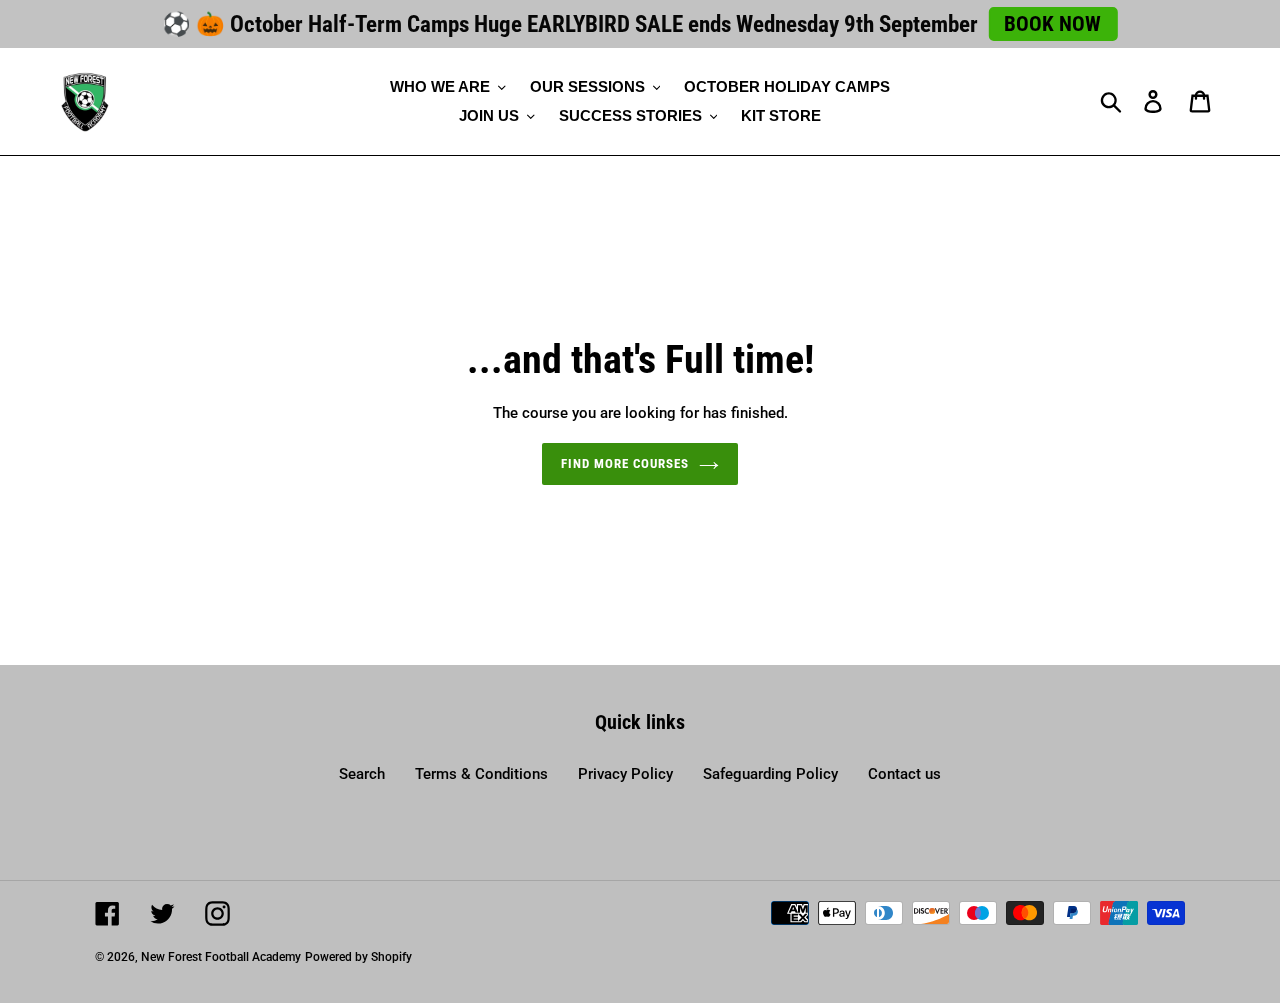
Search (362, 774)
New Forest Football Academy (221, 957)
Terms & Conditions (481, 774)
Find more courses (625, 463)
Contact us (904, 774)
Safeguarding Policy (770, 774)
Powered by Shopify (358, 957)
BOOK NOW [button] (1052, 24)
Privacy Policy (625, 774)
